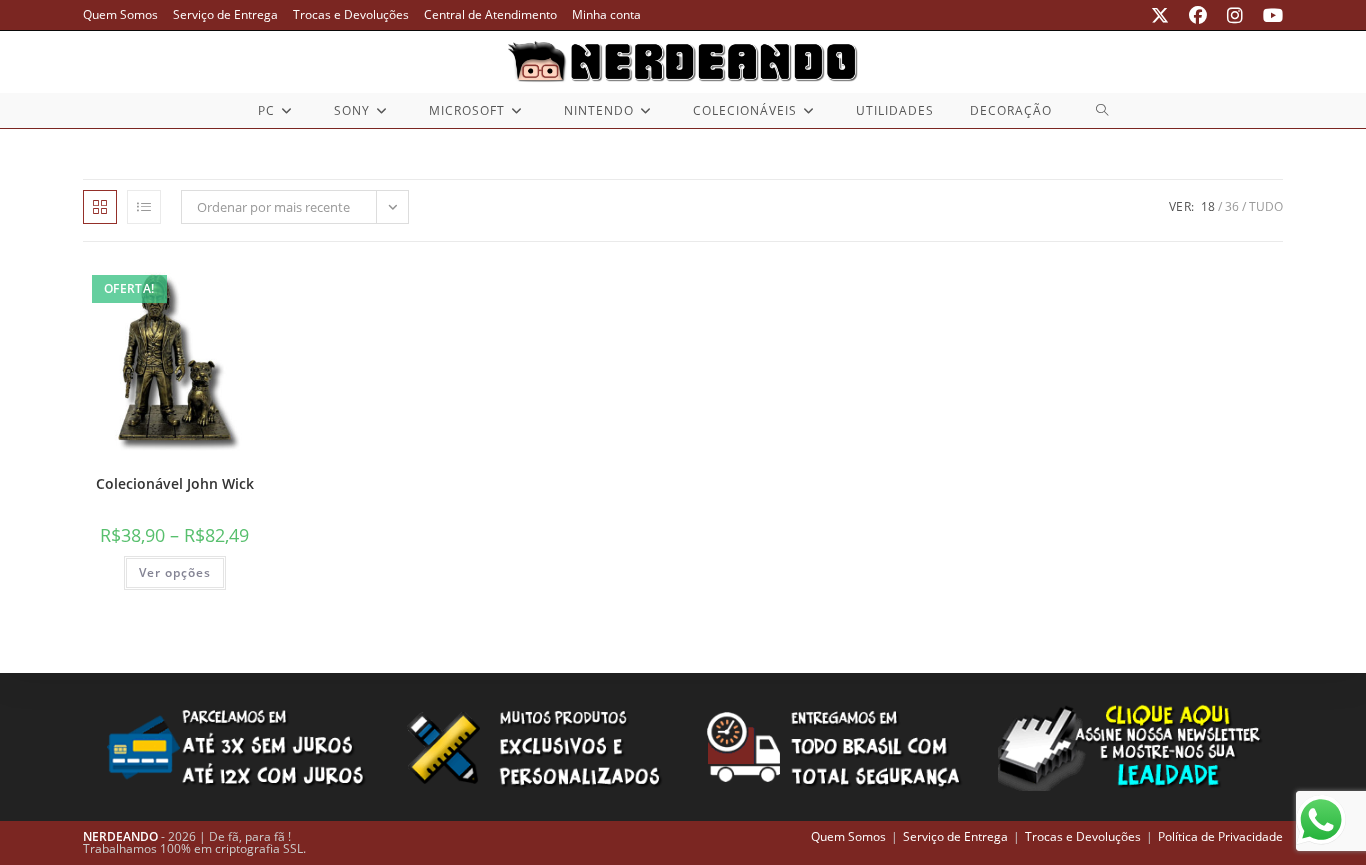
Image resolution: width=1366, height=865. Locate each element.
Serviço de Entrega (225, 14)
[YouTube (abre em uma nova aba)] (1268, 15)
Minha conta (606, 14)
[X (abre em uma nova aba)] (1160, 15)
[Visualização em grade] (100, 207)
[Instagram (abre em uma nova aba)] (1235, 15)
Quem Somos (120, 14)
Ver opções (175, 572)
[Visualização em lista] (144, 207)
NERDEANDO (120, 836)
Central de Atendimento (490, 14)
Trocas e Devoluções (351, 14)
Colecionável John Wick (175, 483)
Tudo (1266, 206)
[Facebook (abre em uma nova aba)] (1198, 15)
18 (1208, 206)
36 (1232, 206)
